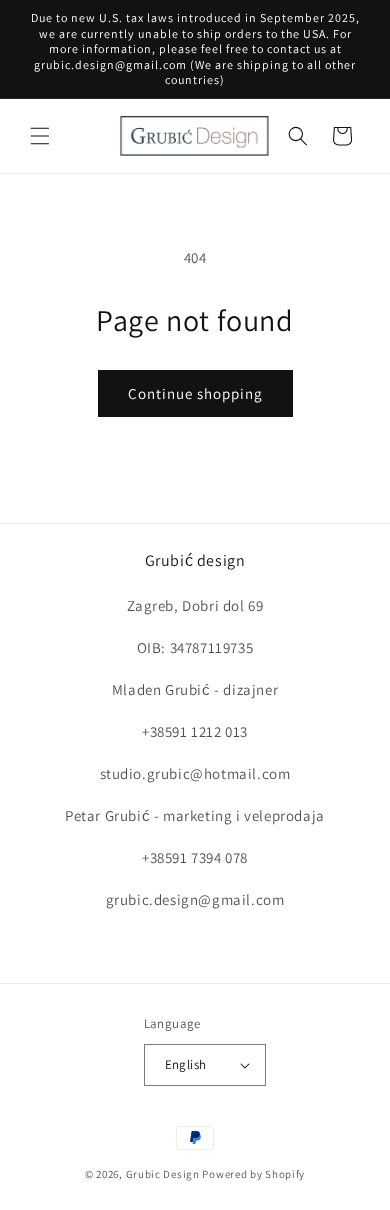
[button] (40, 136)
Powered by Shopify (253, 1174)
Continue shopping (195, 393)
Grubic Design (163, 1174)
